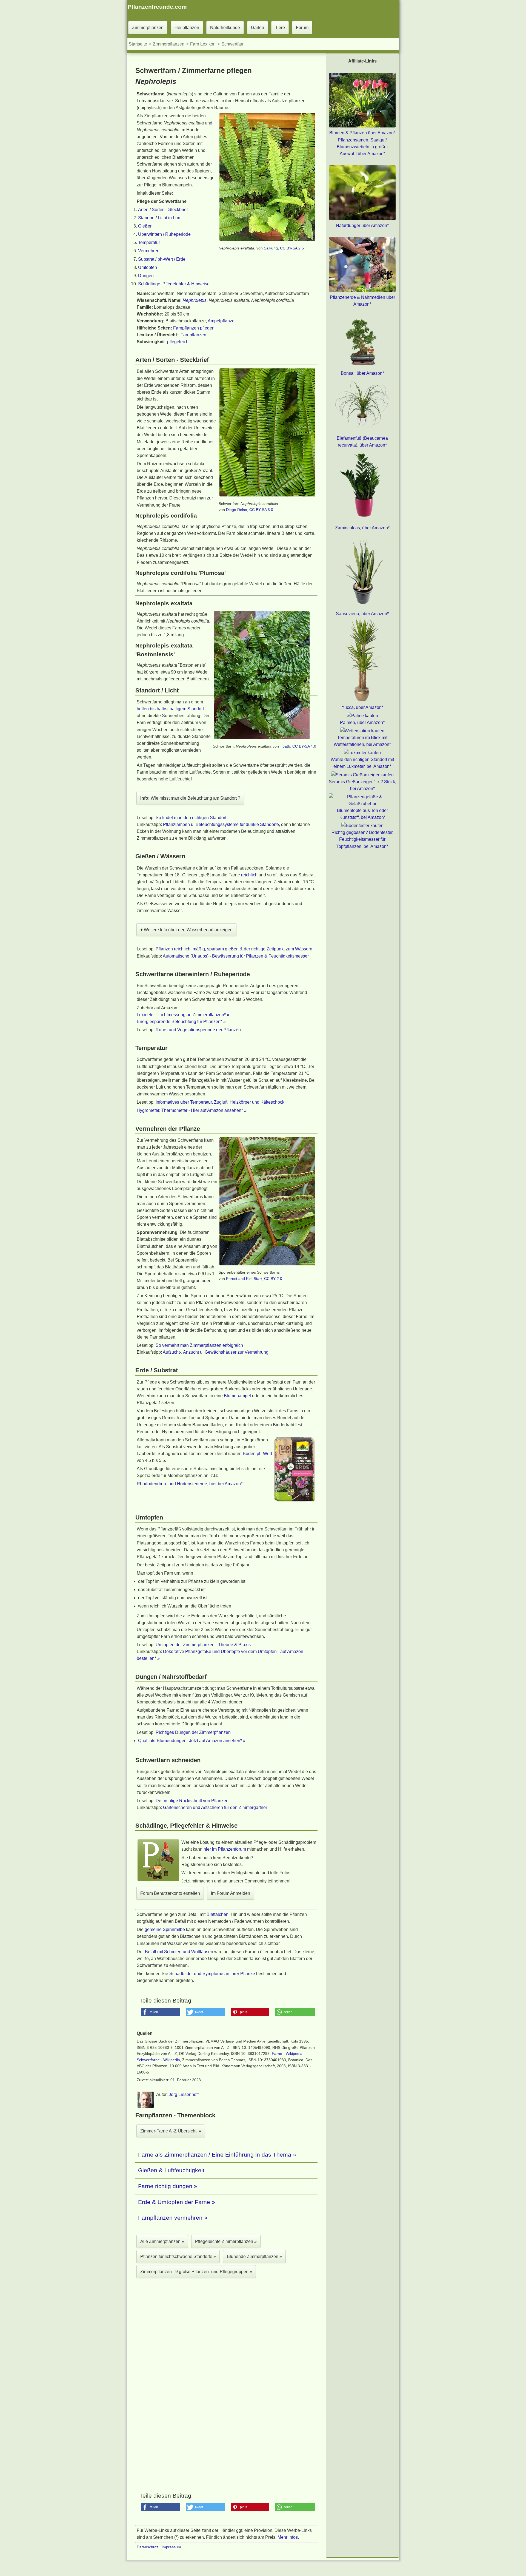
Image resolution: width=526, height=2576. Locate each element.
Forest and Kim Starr (244, 1279)
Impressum (171, 2547)
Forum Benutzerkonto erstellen (170, 1893)
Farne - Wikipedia (287, 2054)
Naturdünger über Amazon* (362, 225)
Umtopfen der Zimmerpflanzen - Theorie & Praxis (203, 1645)
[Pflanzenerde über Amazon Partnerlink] (362, 290)
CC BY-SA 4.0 (304, 746)
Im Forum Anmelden (231, 1893)
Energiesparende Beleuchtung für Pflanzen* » (181, 1022)
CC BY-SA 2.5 (292, 248)
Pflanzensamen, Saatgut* (362, 140)
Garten (258, 28)
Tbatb (285, 746)
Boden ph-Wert (257, 1454)
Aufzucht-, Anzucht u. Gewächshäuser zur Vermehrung (216, 1352)
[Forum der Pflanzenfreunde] (158, 1880)
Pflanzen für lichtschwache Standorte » (178, 2257)
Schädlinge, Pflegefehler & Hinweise (174, 284)
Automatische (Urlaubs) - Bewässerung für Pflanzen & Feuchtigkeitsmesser (236, 956)
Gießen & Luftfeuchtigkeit (171, 2170)
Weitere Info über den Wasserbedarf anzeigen (186, 930)
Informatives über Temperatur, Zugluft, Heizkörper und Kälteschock (220, 1102)
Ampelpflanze (221, 321)
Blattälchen (218, 1914)
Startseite (138, 44)
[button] (161, 2012)
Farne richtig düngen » (168, 2186)
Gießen (145, 226)
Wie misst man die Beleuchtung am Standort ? (190, 798)
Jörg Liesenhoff (184, 2094)
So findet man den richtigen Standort (191, 818)
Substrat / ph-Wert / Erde (162, 259)
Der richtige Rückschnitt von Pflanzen (192, 1801)
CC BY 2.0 (273, 1279)
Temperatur (149, 242)
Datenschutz (148, 2547)
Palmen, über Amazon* (362, 722)
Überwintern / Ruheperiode (164, 234)
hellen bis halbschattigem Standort (170, 709)
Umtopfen (148, 267)
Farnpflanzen (193, 335)
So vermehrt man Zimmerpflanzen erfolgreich (199, 1345)
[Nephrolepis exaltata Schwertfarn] (267, 240)
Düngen (146, 276)
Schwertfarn (233, 44)
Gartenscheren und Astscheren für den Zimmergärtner (215, 1807)
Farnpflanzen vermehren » (173, 2218)
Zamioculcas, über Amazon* (362, 528)
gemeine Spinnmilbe (165, 1929)
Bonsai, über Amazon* (362, 373)
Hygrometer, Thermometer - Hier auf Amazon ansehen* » (192, 1110)
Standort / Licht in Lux (159, 218)
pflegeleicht (178, 342)
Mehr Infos (288, 2537)
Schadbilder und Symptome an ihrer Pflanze (212, 1974)
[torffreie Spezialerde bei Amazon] (295, 1501)
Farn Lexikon (203, 44)
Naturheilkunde (225, 28)
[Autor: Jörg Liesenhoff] (146, 2107)
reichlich (249, 875)
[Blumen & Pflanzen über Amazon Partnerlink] (362, 126)
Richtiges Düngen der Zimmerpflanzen (193, 1732)
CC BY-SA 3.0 (261, 510)
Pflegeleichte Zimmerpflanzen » (226, 2241)
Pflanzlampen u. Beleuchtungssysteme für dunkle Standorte (221, 824)
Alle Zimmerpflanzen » (162, 2241)
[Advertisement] (226, 2348)
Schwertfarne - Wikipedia (158, 2060)
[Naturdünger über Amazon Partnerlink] (362, 219)
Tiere (280, 28)
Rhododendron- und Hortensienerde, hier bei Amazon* (190, 1484)
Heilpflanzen (187, 28)
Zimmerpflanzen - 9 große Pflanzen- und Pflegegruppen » (196, 2272)
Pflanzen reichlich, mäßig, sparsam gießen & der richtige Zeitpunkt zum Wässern (234, 949)
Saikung (271, 248)
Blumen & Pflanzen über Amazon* (362, 133)
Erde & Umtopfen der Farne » (177, 2202)
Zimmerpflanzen (148, 28)
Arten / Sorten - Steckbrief (163, 210)
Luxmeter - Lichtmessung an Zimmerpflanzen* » (183, 1015)
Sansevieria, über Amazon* (362, 614)
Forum (302, 28)
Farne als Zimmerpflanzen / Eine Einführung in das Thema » (217, 2155)
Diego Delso (237, 510)
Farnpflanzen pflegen (194, 328)
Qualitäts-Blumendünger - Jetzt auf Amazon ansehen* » (192, 1741)
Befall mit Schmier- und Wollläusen (179, 1952)
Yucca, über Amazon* (362, 707)
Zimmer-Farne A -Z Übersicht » (171, 2131)
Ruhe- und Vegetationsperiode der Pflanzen (198, 1030)
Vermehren (149, 251)
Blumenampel (237, 1396)
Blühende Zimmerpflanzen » (254, 2257)
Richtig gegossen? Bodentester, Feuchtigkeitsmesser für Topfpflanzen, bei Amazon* (362, 839)
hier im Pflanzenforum (225, 1849)
